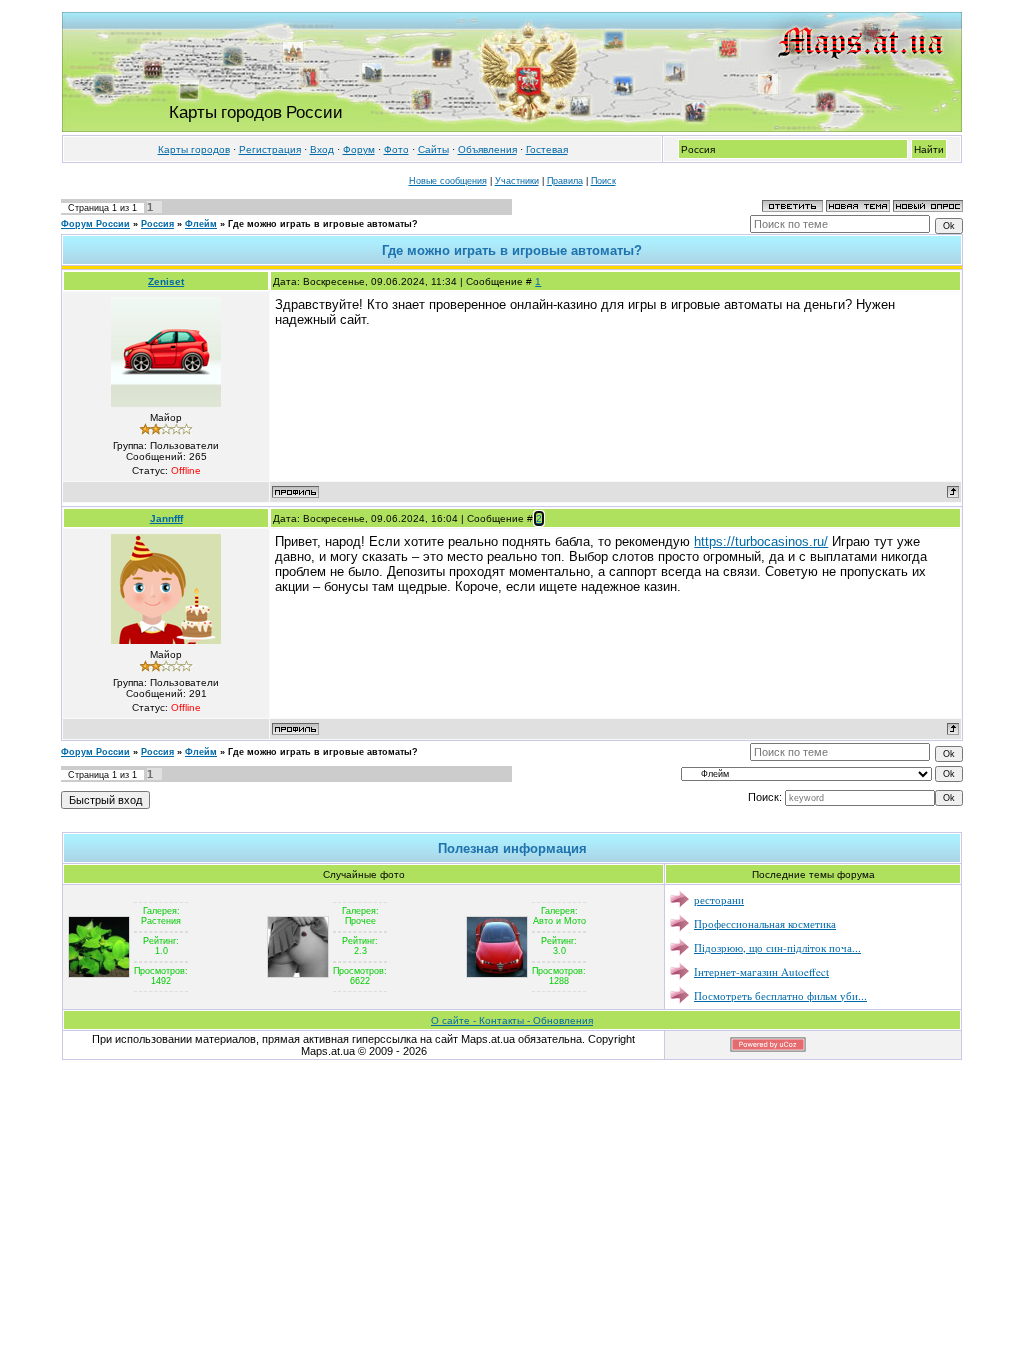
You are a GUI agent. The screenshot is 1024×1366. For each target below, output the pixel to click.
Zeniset (166, 281)
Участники (517, 181)
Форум (359, 149)
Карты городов (194, 149)
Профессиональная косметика (765, 923)
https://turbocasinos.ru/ (761, 541)
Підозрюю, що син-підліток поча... (777, 947)
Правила (565, 181)
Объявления (487, 149)
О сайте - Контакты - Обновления (512, 1020)
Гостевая (547, 149)
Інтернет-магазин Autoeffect (761, 971)
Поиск (603, 181)
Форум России (95, 224)
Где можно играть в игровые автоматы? (323, 224)
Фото (396, 149)
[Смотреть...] (99, 946)
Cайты (433, 149)
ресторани (719, 899)
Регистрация (270, 149)
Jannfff (166, 518)
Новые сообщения (448, 181)
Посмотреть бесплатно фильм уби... (780, 995)
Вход (322, 149)
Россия (157, 224)
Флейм (201, 224)
